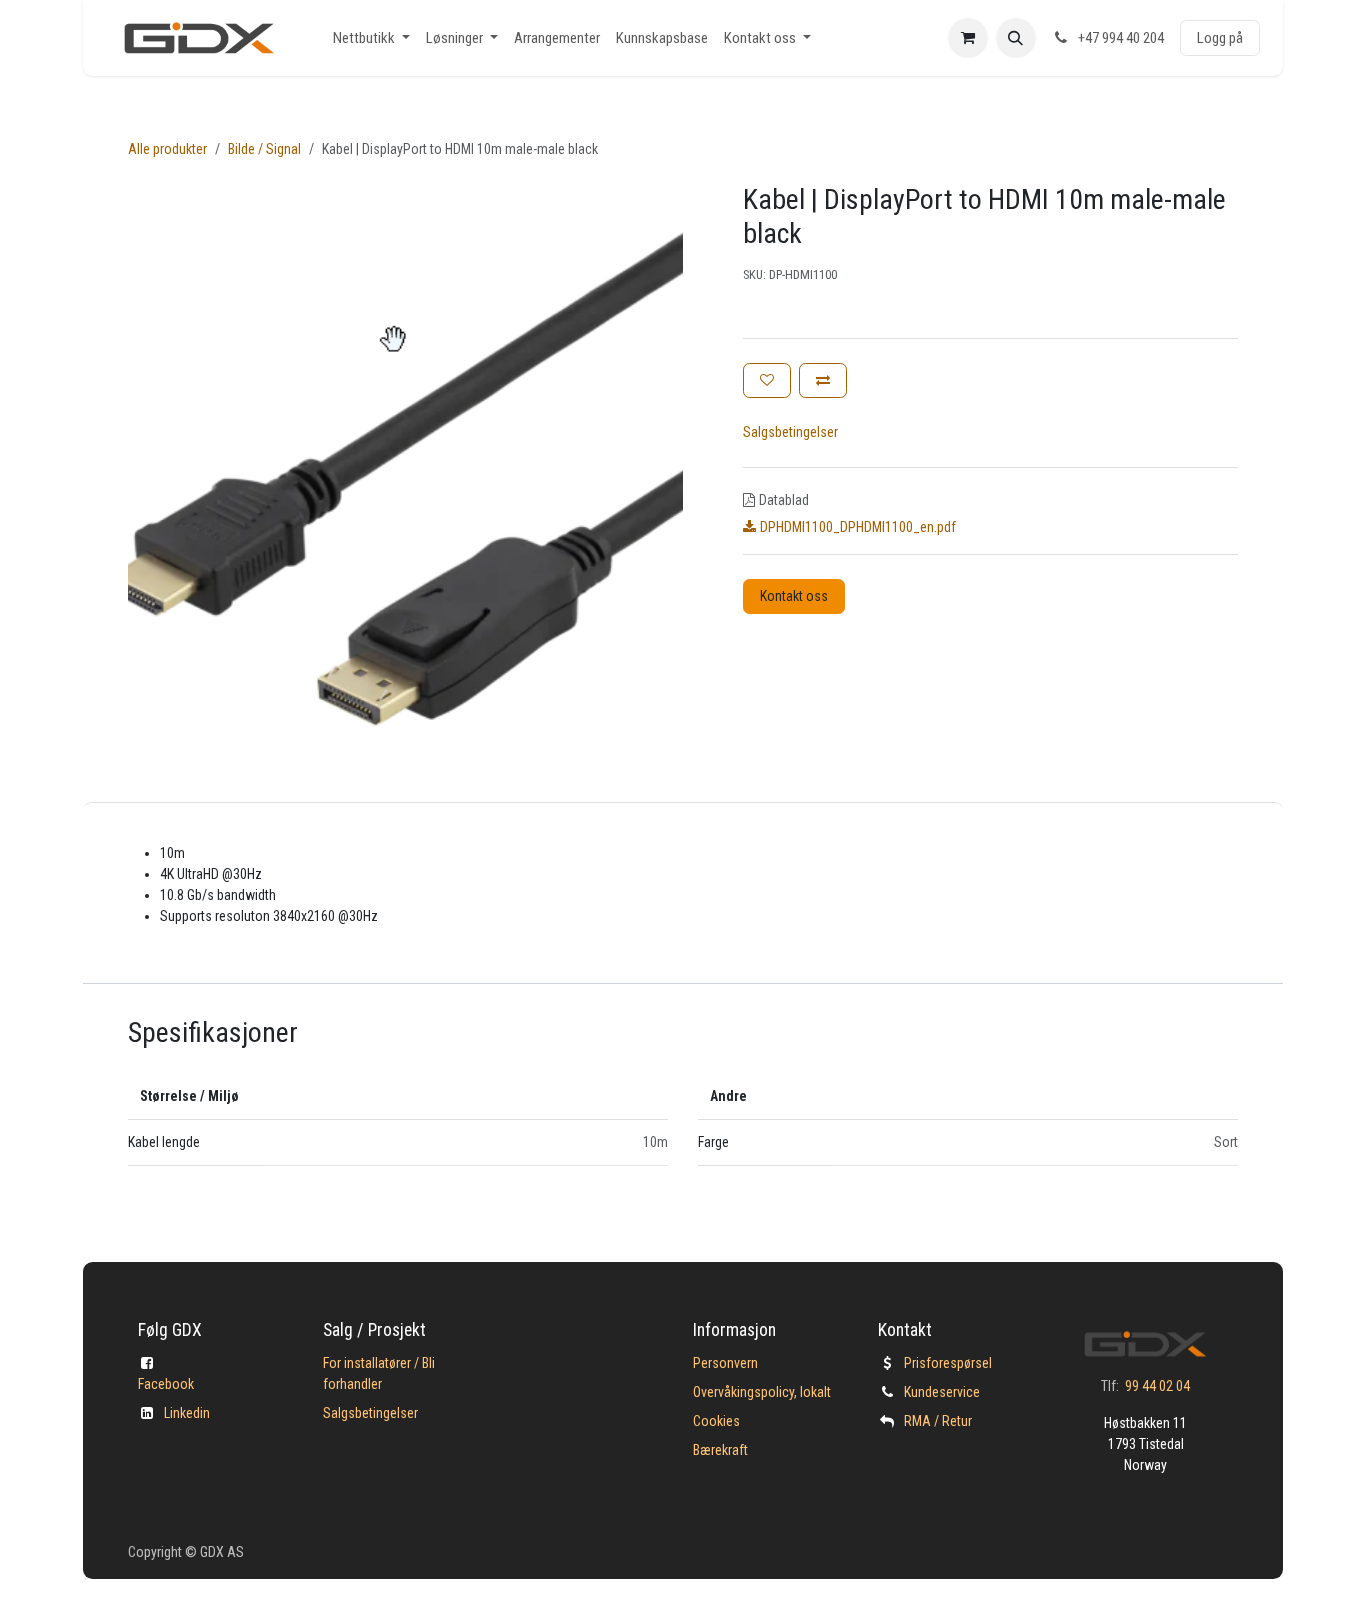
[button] (1016, 38)
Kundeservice (942, 1392)
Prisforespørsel (948, 1363)
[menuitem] (371, 38)
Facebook (166, 1384)
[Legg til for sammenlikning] (823, 380)
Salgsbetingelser (790, 432)
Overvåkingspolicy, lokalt (762, 1392)
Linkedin (187, 1413)
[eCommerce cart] (968, 38)
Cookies (716, 1421)
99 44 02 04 (1157, 1386)
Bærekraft (720, 1450)
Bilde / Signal (264, 149)
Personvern (725, 1363)
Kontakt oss (794, 596)
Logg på (1220, 38)
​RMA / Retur (938, 1421)
